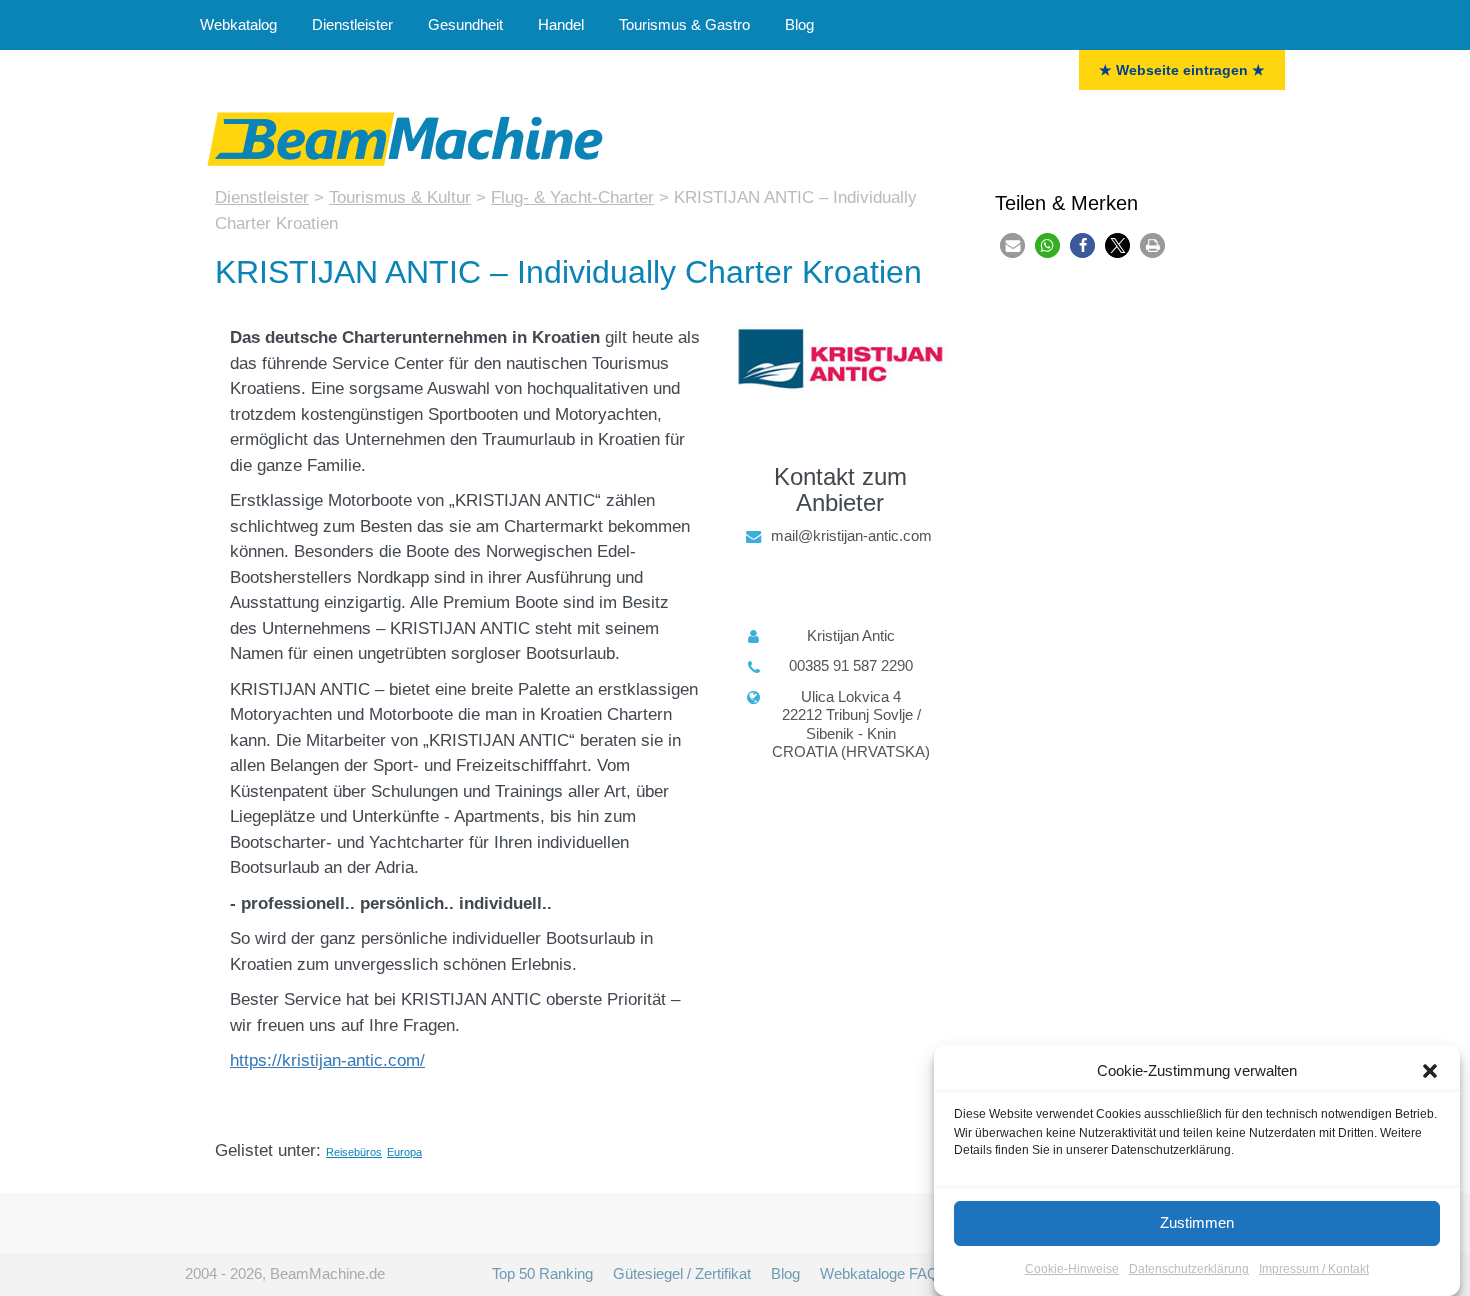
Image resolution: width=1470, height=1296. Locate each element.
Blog (799, 24)
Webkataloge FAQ (879, 1273)
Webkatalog (238, 24)
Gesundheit (465, 24)
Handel (561, 24)
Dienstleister (352, 24)
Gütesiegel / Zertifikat (682, 1273)
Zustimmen (1197, 1222)
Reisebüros (354, 1152)
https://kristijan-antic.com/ (327, 1060)
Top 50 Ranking (542, 1273)
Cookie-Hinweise (1072, 1270)
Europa (404, 1152)
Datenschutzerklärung (1189, 1270)
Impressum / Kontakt (1314, 1270)
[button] (1430, 1071)
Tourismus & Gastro (684, 24)
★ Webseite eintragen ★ (1182, 70)
